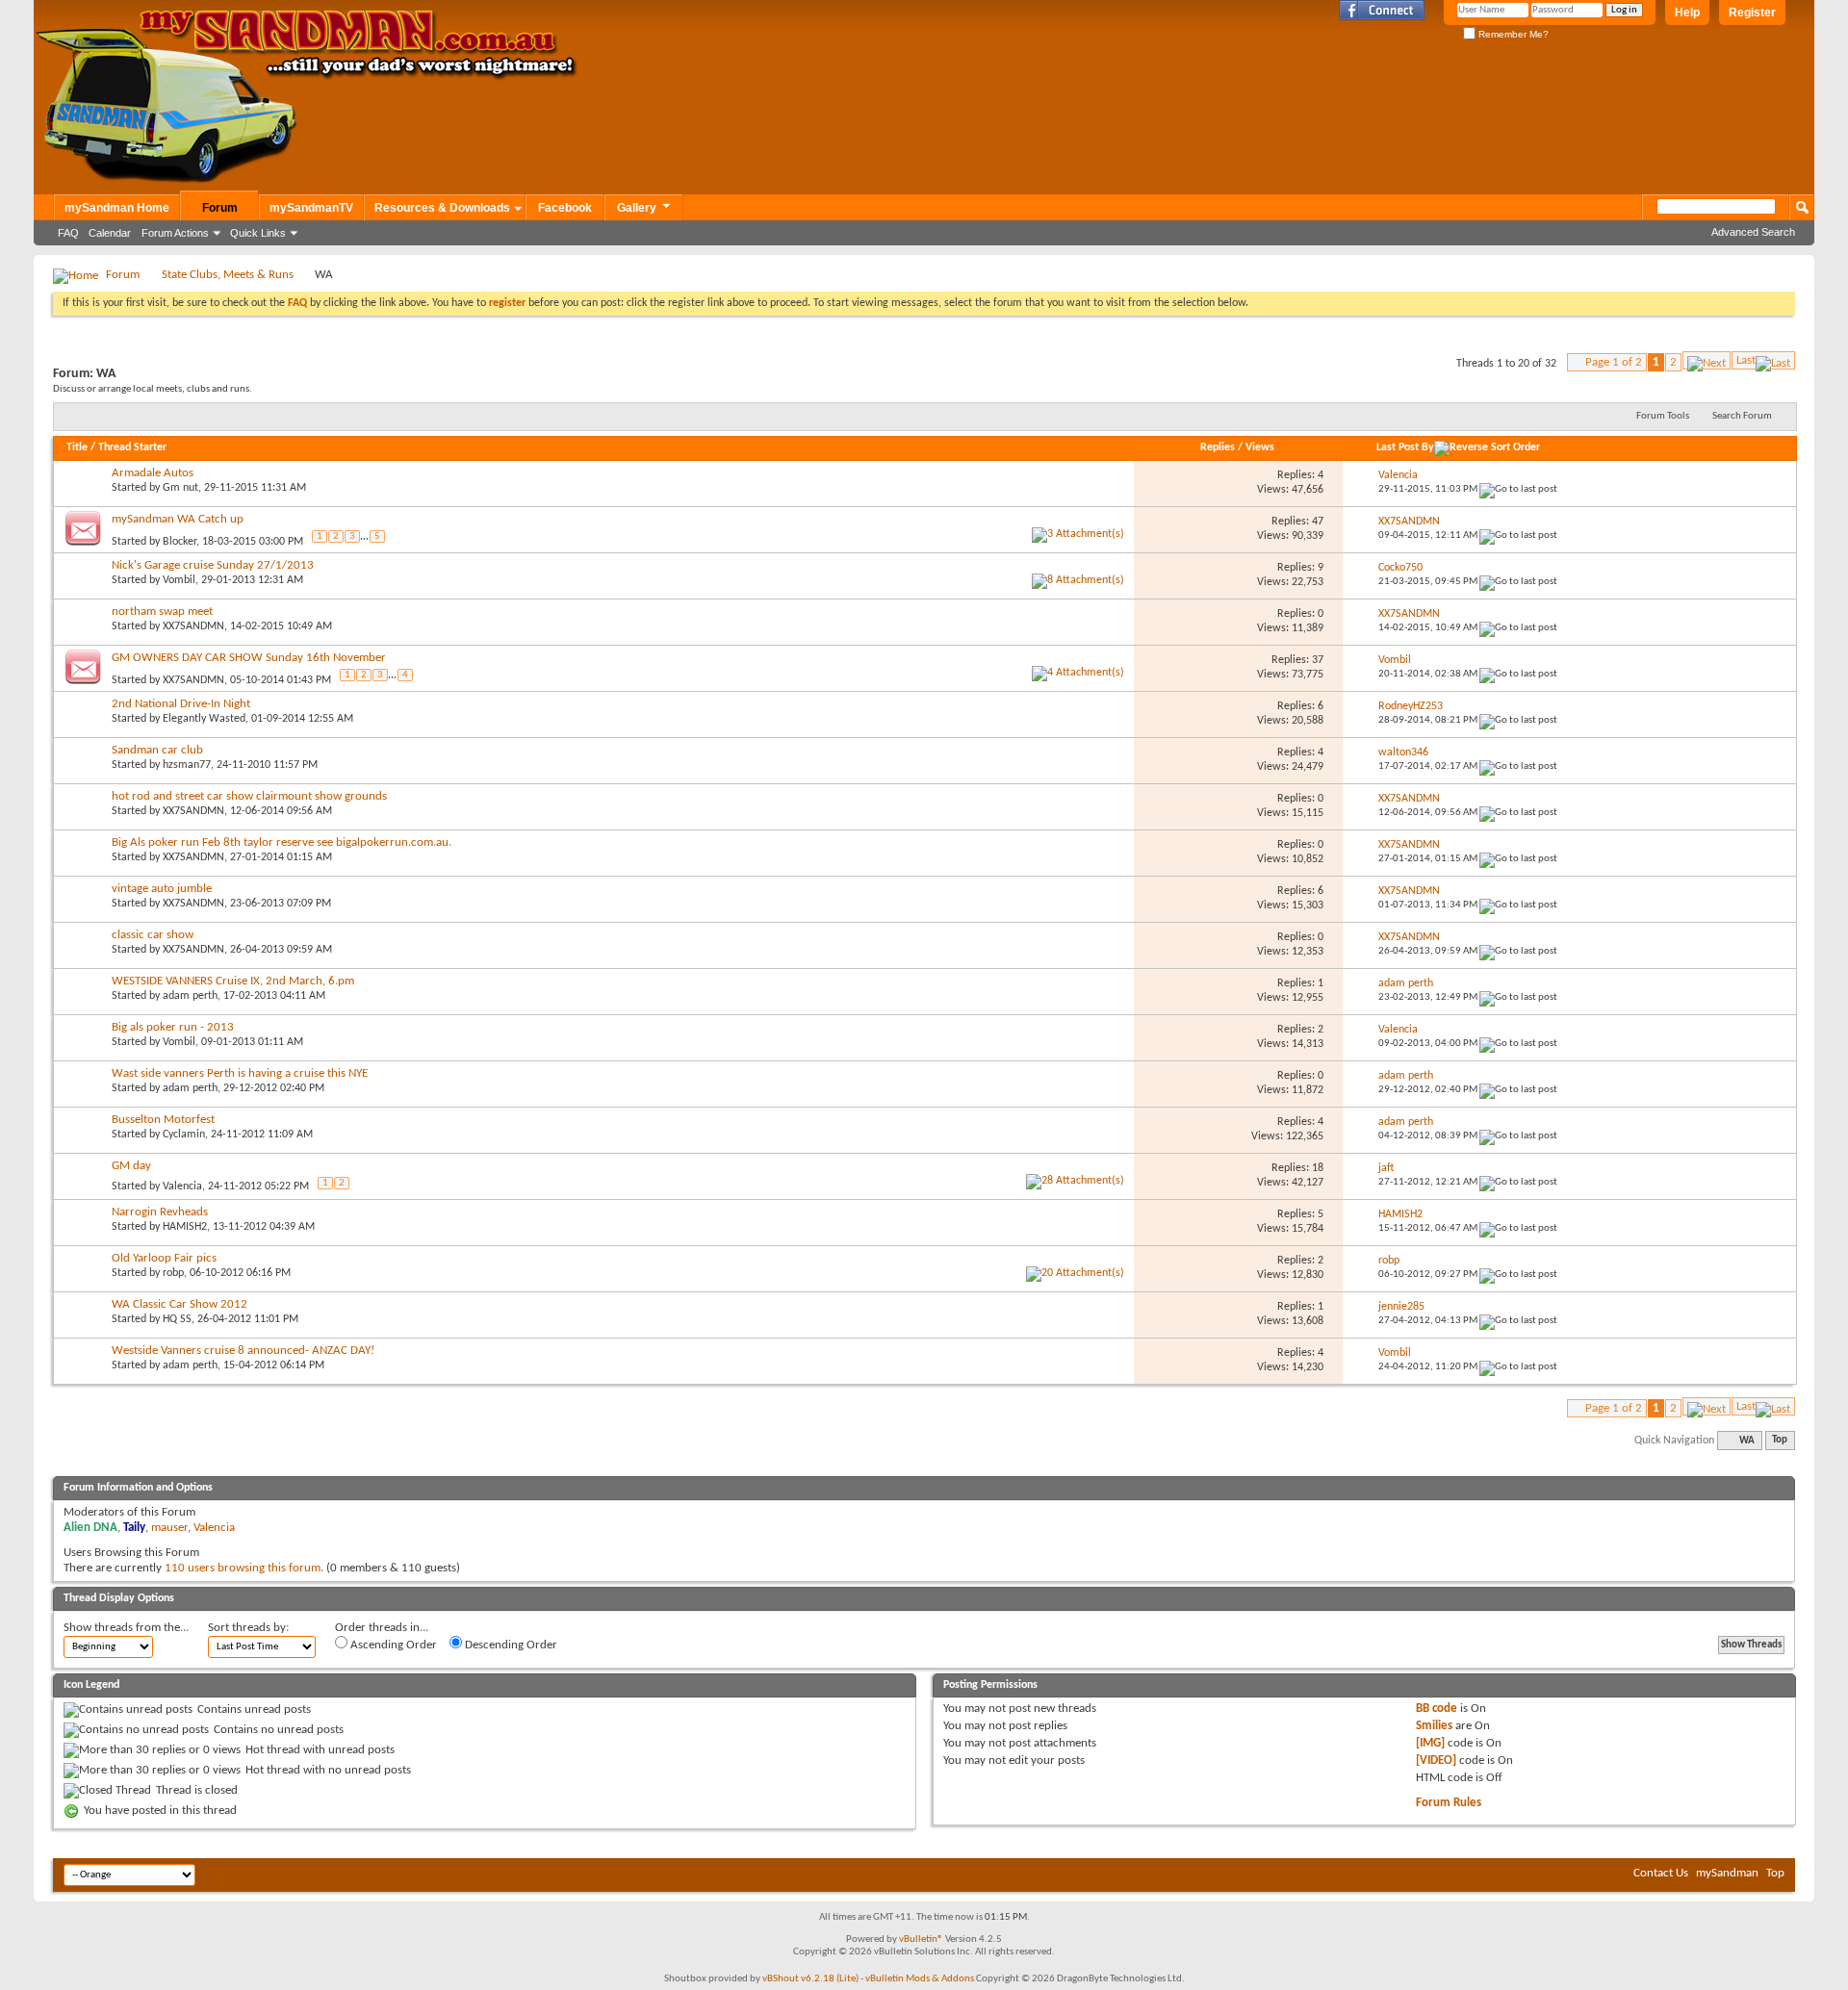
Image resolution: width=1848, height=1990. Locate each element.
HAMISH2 (185, 1227)
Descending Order (510, 1645)
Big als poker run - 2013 (173, 1027)
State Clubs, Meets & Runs (228, 275)
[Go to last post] (1518, 489)
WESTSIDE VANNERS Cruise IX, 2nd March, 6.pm (233, 981)
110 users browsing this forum (243, 1568)
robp (173, 1273)
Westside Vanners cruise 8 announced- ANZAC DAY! (243, 1351)
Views (1260, 447)
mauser (169, 1528)
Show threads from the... (126, 1628)
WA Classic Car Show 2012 (180, 1304)
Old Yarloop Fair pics (164, 1258)
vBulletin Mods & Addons (920, 1979)
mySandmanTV (311, 208)
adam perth (190, 996)
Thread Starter (132, 447)
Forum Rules (1449, 1803)
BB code (1437, 1709)
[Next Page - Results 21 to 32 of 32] (1707, 360)
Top (1780, 1441)
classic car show (153, 935)
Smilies (1434, 1726)
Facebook (565, 208)
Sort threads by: (248, 1628)
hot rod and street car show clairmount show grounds (249, 796)
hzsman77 (187, 765)
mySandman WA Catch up (178, 519)
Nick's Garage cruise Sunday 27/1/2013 (213, 565)
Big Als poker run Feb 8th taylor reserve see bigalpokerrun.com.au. (282, 842)
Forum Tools (1663, 416)
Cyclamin (184, 1135)
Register (1752, 13)
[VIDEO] (1436, 1760)
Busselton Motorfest (163, 1120)
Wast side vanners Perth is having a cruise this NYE (240, 1073)
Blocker (180, 541)
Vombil (179, 580)
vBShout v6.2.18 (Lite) (810, 1979)
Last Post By (1405, 447)
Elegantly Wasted (204, 719)
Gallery (637, 208)
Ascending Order (392, 1645)
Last (1746, 360)
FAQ (68, 233)
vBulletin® (921, 1939)
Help (1687, 13)
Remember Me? (1512, 34)
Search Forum (1742, 416)
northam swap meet (162, 612)
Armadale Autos (153, 473)
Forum (220, 208)
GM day (131, 1166)
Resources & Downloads (442, 208)
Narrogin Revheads (160, 1212)
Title (77, 447)
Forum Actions (175, 233)
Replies (1218, 447)
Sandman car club (157, 750)
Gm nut (180, 488)
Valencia (182, 1186)
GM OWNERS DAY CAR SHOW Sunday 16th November (249, 658)
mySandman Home (117, 208)
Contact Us (1661, 1873)
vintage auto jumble (162, 889)
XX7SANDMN (193, 626)
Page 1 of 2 (1614, 362)
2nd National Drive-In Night (181, 704)
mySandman (1727, 1873)
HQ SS (177, 1319)
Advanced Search (1753, 232)
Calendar (110, 233)
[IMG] (1430, 1743)
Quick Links (258, 233)
